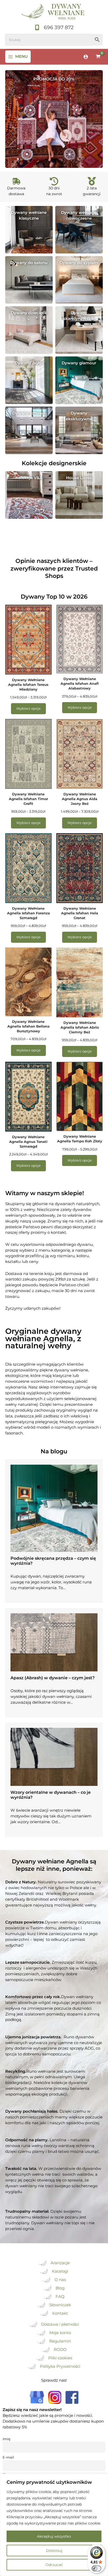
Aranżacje (60, 2263)
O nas (60, 2280)
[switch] (96, 2568)
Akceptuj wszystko (54, 2536)
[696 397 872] (54, 28)
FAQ (60, 2297)
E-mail (8, 2457)
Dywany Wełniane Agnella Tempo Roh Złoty (80, 1139)
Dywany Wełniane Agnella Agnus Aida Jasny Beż (80, 799)
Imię (7, 2439)
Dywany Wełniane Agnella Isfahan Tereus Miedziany (28, 685)
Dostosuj (54, 2551)
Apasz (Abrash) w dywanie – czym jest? (53, 1678)
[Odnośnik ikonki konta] (86, 57)
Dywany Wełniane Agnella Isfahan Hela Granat (80, 913)
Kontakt (60, 2313)
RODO (60, 2350)
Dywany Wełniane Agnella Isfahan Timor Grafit (28, 799)
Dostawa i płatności (60, 2324)
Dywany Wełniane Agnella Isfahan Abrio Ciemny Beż (80, 1027)
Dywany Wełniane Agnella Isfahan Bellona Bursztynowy (28, 1026)
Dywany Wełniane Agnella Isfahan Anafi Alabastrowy (80, 683)
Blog (60, 2288)
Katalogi (60, 2271)
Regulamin (60, 2341)
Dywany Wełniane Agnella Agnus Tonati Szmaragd (28, 1142)
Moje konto (60, 2333)
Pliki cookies (60, 2358)
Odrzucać (54, 2565)
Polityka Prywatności (60, 2366)
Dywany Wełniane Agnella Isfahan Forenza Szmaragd (28, 913)
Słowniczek (60, 2305)
